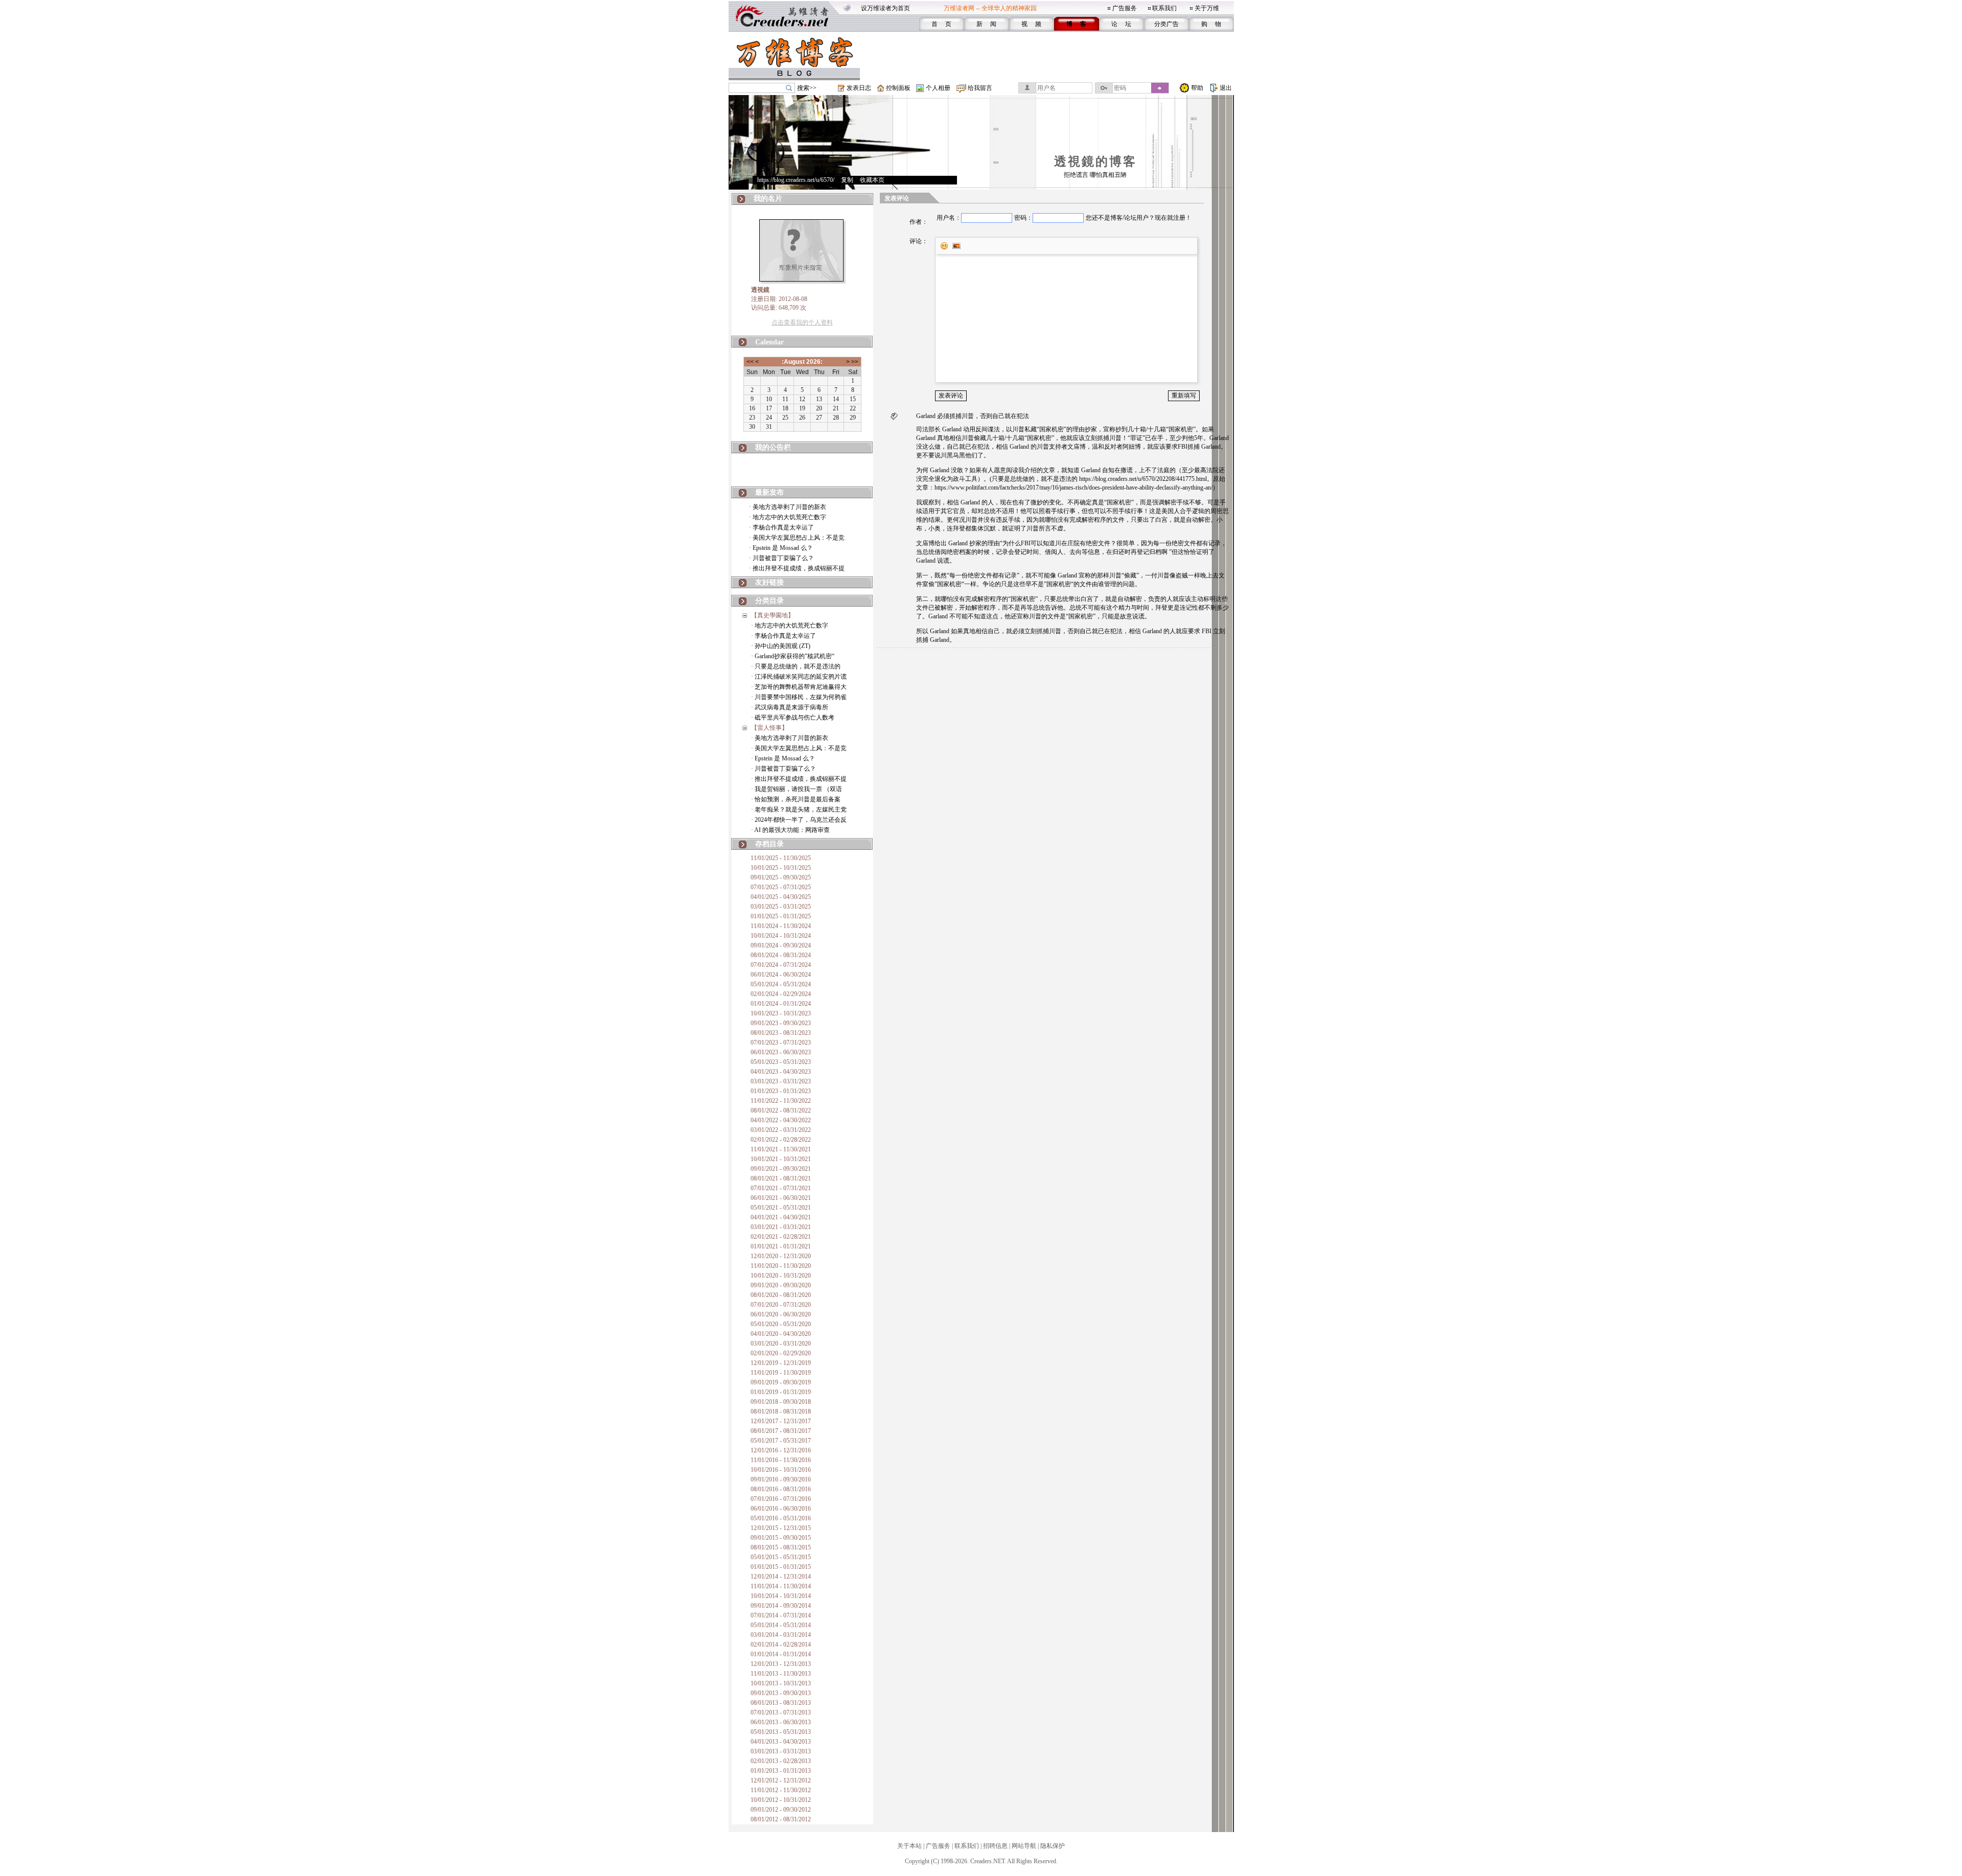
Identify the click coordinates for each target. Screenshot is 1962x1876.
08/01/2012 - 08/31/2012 (781, 1819)
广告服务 (1125, 8)
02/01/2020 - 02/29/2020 (781, 1353)
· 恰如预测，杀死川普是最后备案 (796, 799)
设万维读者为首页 (885, 8)
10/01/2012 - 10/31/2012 (781, 1800)
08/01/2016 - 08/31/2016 (781, 1489)
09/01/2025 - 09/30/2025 (781, 877)
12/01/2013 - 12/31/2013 (781, 1664)
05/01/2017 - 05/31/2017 (781, 1441)
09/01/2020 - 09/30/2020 (781, 1285)
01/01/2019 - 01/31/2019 (781, 1392)
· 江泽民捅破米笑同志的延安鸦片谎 (799, 677)
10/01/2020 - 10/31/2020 (781, 1276)
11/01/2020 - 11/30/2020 (781, 1266)
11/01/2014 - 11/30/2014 (781, 1586)
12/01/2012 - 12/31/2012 (781, 1780)
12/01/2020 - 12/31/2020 (781, 1256)
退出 (1226, 88)
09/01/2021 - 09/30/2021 (781, 1169)
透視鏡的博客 (1095, 161)
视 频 (1031, 24)
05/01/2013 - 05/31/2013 (781, 1732)
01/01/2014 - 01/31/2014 (781, 1654)
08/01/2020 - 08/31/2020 (781, 1295)
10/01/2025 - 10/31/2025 (781, 868)
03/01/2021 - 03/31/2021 (781, 1227)
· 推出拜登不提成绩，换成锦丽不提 (797, 568)
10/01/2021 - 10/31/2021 (781, 1159)
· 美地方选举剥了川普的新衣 (788, 507)
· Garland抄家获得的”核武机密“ (793, 656)
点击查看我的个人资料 (802, 322)
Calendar (769, 342)
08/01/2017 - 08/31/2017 (781, 1431)
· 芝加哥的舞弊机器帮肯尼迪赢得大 (799, 687)
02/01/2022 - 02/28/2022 (781, 1140)
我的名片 (768, 199)
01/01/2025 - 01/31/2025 (781, 916)
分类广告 (1166, 24)
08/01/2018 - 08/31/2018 (781, 1411)
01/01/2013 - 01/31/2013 (781, 1771)
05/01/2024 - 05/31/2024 (781, 984)
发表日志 (859, 88)
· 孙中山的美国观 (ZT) (781, 646)
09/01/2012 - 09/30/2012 (781, 1810)
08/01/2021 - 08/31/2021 (781, 1178)
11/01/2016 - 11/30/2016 (781, 1460)
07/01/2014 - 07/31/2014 (781, 1615)
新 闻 (986, 24)
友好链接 (769, 582)
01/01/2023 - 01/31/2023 (781, 1091)
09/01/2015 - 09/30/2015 (781, 1538)
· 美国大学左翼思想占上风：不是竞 (797, 538)
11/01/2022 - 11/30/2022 (781, 1101)
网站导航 (1024, 1846)
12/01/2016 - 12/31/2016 (781, 1450)
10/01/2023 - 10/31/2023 (781, 1013)
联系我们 (1164, 8)
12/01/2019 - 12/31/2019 (781, 1363)
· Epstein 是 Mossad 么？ (781, 548)
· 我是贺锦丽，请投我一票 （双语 (797, 789)
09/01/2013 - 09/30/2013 (781, 1693)
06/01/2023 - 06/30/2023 (781, 1052)
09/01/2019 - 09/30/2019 (781, 1382)
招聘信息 (995, 1846)
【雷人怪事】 (769, 728)
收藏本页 (872, 180)
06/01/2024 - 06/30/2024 (781, 975)
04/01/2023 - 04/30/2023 (781, 1072)
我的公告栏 (773, 447)
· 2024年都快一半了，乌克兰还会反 (799, 820)
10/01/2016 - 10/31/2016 (781, 1470)
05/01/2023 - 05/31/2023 (781, 1062)
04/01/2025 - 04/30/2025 (781, 897)
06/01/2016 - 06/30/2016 (781, 1509)
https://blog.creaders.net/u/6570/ (796, 180)
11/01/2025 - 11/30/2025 (781, 858)
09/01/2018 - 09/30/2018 (781, 1402)
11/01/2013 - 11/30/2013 (781, 1674)
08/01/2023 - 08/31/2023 (781, 1033)
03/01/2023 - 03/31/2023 (781, 1081)
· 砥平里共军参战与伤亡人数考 (793, 717)
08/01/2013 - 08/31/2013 (781, 1703)
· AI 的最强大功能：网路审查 (790, 830)
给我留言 (980, 88)
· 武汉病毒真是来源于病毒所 (790, 707)
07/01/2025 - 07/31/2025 (781, 887)
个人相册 (938, 88)
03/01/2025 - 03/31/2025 (781, 907)
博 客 (1076, 24)
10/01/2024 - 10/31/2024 (781, 936)
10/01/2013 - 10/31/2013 (781, 1683)
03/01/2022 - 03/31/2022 (781, 1130)
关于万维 (1207, 8)
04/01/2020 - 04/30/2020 (781, 1334)
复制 (847, 180)
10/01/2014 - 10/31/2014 (781, 1596)
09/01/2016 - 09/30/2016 (781, 1479)
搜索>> (807, 88)
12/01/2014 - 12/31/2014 (781, 1577)
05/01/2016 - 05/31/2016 (781, 1518)
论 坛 (1121, 24)
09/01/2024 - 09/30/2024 (781, 945)
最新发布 (769, 492)
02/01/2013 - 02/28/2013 (781, 1761)
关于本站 (909, 1846)
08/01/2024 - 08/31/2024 (781, 955)
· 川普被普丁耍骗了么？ (781, 558)
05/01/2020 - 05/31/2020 (781, 1324)
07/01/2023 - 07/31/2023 (781, 1043)
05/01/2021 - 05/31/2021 (781, 1208)
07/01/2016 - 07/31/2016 (781, 1499)
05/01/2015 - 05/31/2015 (781, 1557)
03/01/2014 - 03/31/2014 (781, 1635)
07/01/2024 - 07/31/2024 (781, 965)
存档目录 (769, 844)
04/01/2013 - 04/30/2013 (781, 1742)
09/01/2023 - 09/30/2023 (781, 1023)
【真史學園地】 (773, 615)
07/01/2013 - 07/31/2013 (781, 1712)
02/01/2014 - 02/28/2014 (781, 1645)
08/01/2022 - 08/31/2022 (781, 1110)
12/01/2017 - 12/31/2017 (781, 1421)
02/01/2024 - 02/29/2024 (781, 994)
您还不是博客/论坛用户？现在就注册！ (1139, 218)
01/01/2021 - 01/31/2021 (781, 1246)
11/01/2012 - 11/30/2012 (781, 1790)
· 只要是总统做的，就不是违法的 (796, 666)
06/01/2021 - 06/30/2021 (781, 1198)
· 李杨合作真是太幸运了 (781, 527)
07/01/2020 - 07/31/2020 (781, 1305)
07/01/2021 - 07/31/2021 (781, 1188)
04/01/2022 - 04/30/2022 (781, 1120)
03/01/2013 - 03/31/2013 (781, 1751)
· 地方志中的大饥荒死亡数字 (788, 517)
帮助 (1197, 88)
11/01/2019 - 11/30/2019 (781, 1373)
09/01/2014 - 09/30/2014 (781, 1606)
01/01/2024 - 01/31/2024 (781, 1004)
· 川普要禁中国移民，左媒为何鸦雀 (799, 697)
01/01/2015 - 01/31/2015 (781, 1567)
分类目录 (769, 601)
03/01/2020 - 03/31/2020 (781, 1344)
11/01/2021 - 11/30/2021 (781, 1149)
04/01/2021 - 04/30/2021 (781, 1217)
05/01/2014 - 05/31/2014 (781, 1625)
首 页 (941, 24)
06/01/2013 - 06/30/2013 (781, 1722)
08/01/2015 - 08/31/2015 (781, 1547)
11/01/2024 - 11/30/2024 (781, 926)
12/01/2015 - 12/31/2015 (781, 1528)
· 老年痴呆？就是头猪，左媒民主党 (799, 809)
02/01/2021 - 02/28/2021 (781, 1237)
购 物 (1211, 24)
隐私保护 (1053, 1846)
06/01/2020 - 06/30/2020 (781, 1314)
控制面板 (898, 88)
